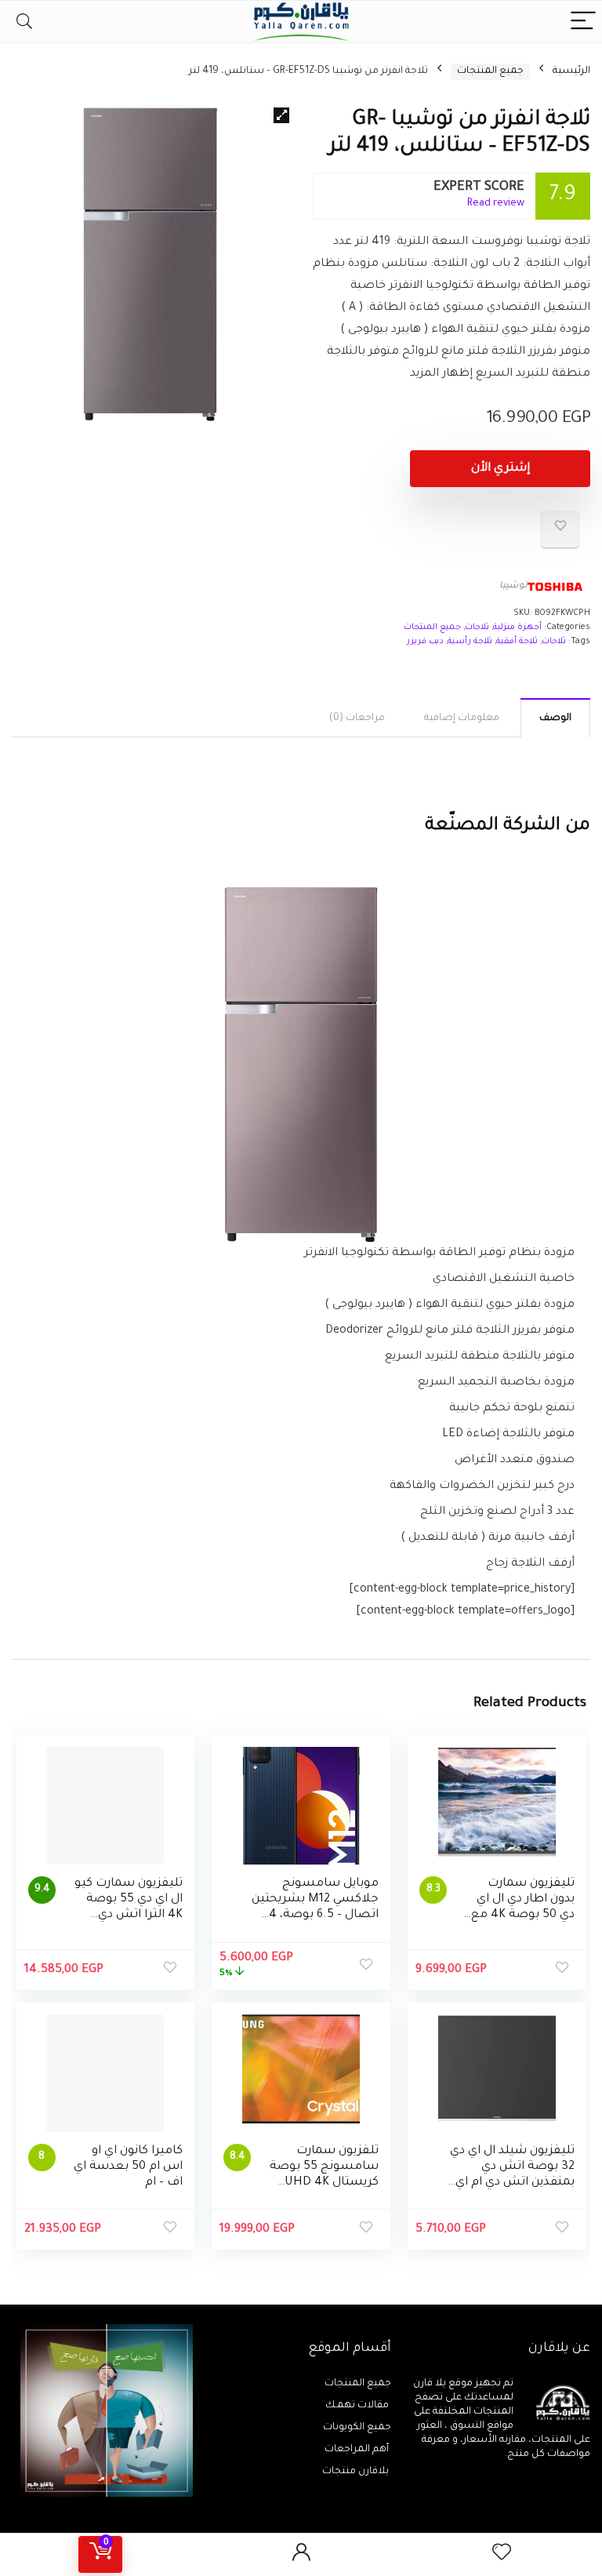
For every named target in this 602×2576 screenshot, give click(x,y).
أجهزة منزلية (517, 628)
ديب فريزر (425, 642)
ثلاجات (477, 628)
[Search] (24, 22)
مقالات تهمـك (358, 2406)
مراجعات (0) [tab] (357, 719)
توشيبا (513, 586)
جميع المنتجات (490, 71)
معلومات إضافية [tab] (462, 719)
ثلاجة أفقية (517, 642)
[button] (281, 115)
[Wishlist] (502, 2554)
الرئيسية (571, 71)
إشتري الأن (500, 469)
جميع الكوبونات (357, 2428)
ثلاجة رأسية (470, 642)
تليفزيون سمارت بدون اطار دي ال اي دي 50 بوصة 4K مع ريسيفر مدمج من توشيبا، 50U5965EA (521, 1915)
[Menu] (583, 22)
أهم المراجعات (358, 2450)
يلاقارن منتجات (357, 2472)
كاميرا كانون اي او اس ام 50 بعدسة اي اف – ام (128, 2167)
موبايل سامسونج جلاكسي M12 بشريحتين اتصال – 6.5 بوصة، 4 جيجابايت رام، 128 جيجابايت (315, 1915)
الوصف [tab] (555, 719)
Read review (496, 204)
